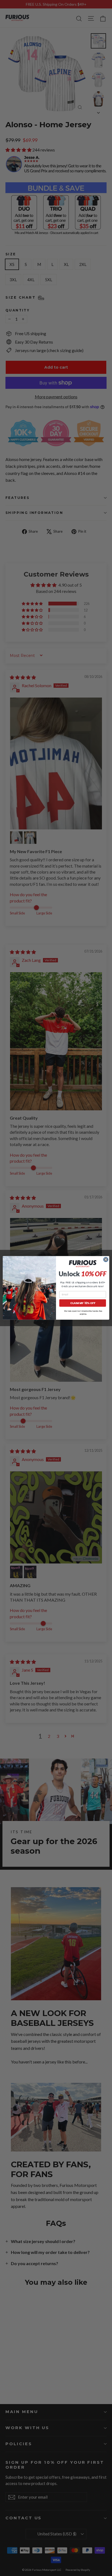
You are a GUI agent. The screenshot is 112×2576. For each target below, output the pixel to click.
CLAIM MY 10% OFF (83, 1303)
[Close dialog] (106, 1260)
